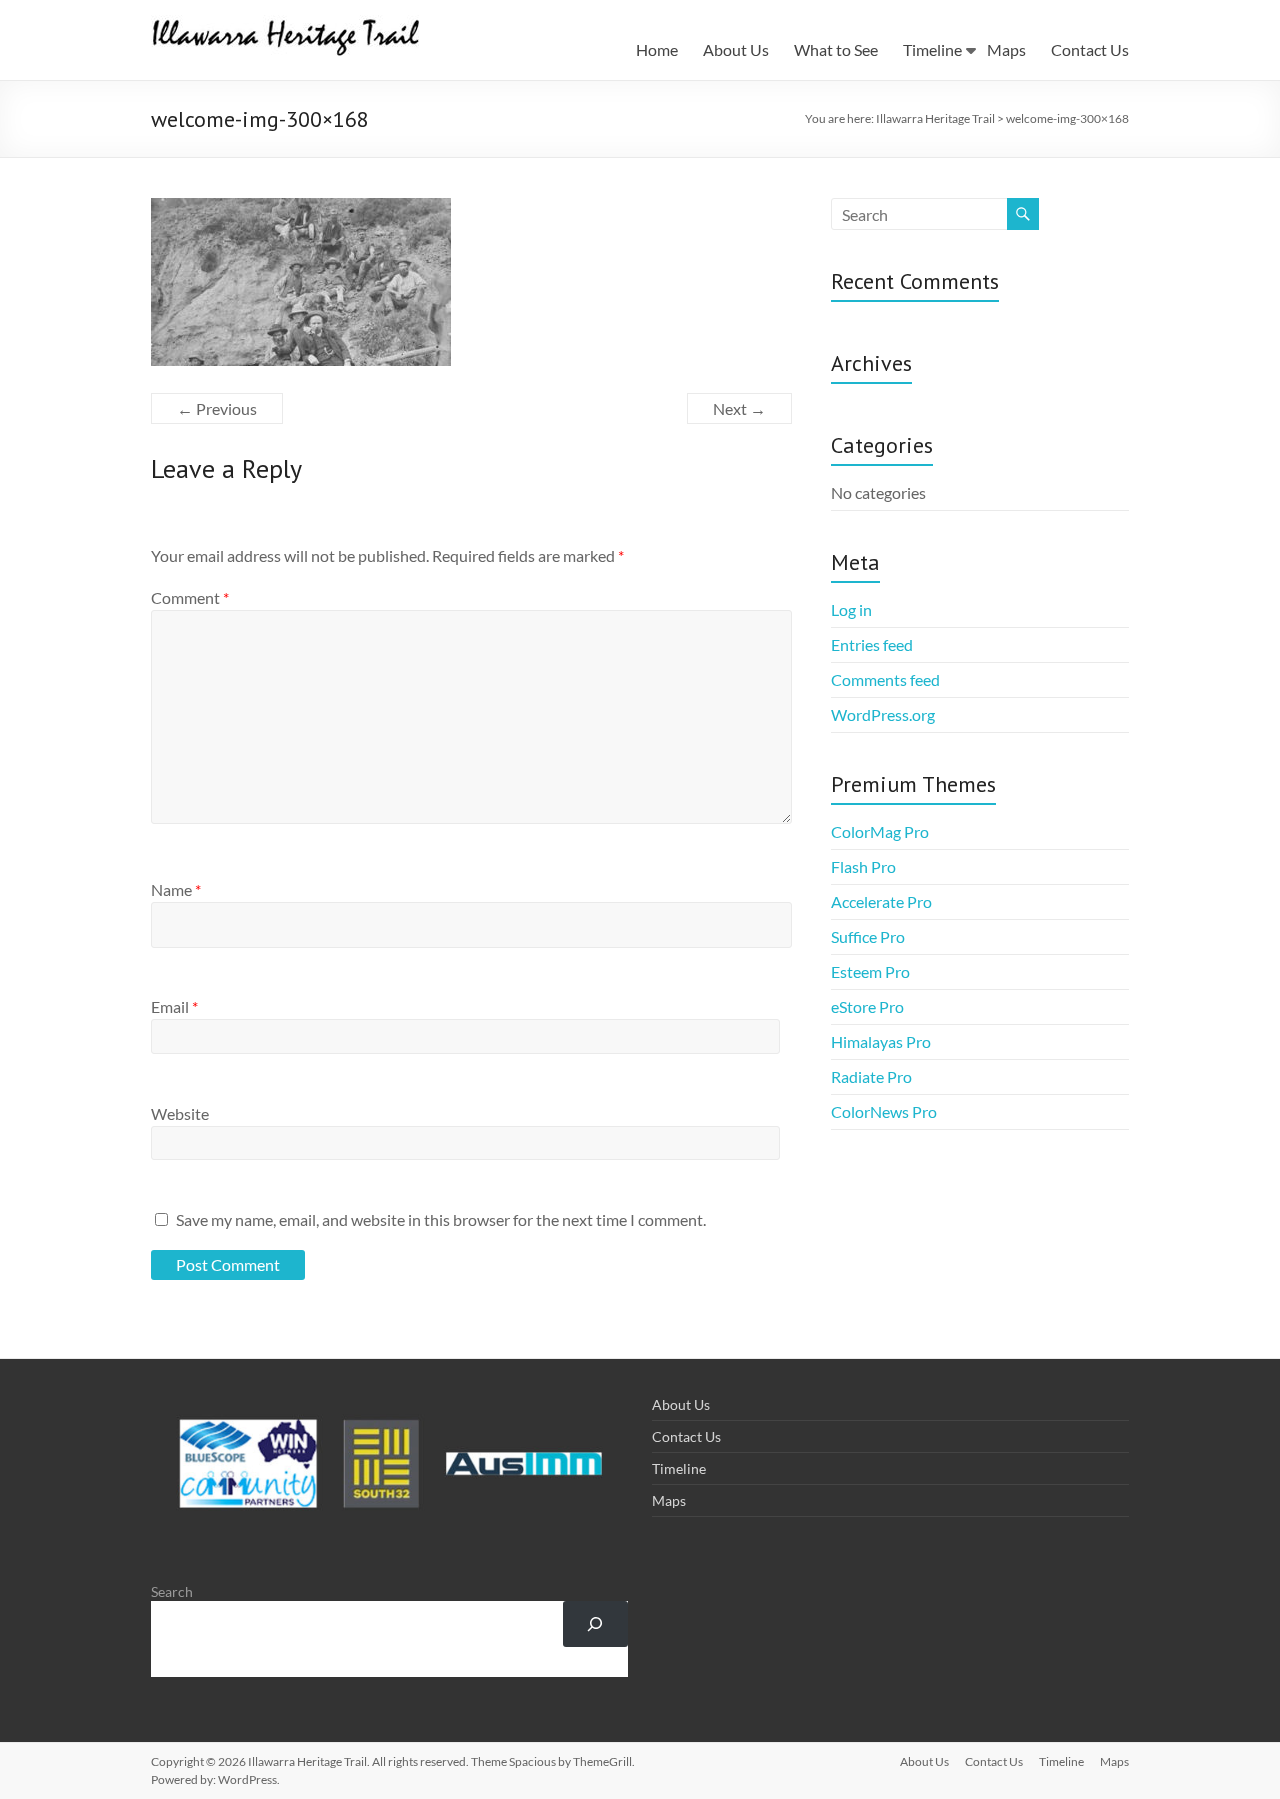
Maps (1006, 49)
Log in (851, 609)
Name (176, 889)
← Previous (217, 408)
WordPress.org (883, 714)
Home (657, 49)
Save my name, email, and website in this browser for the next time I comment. (441, 1219)
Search (172, 1591)
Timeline (932, 49)
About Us (736, 49)
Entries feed (872, 644)
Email (174, 1006)
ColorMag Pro (880, 831)
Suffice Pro (868, 936)
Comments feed (885, 679)
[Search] (595, 1624)
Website (180, 1113)
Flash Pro (863, 866)
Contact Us (1090, 49)
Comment (190, 597)
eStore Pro (867, 1006)
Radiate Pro (871, 1076)
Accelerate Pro (881, 901)
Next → (739, 408)
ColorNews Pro (884, 1111)
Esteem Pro (870, 971)
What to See (836, 49)
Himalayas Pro (881, 1041)
